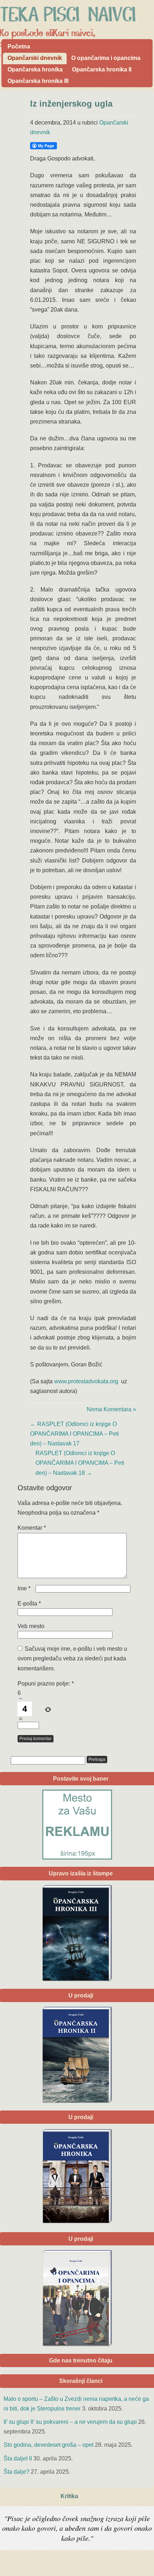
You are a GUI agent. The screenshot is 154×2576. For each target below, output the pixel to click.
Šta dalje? (16, 2472)
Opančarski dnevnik (35, 58)
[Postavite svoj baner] (77, 1825)
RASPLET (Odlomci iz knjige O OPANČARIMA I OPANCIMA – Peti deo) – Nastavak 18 (80, 1463)
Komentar (32, 1528)
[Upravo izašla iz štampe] (77, 1933)
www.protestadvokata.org (86, 1381)
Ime (24, 1588)
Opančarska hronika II (102, 69)
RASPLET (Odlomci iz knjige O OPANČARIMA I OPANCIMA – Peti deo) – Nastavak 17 (74, 1434)
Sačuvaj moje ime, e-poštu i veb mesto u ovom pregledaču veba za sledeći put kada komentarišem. (72, 1658)
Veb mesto (31, 1626)
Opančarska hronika (35, 69)
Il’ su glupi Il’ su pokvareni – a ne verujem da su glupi (70, 2422)
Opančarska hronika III (38, 81)
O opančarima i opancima (106, 58)
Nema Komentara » (111, 1409)
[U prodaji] (77, 2298)
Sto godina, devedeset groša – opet (49, 2445)
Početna (19, 46)
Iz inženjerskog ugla (71, 104)
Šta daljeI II (18, 2458)
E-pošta (29, 1603)
